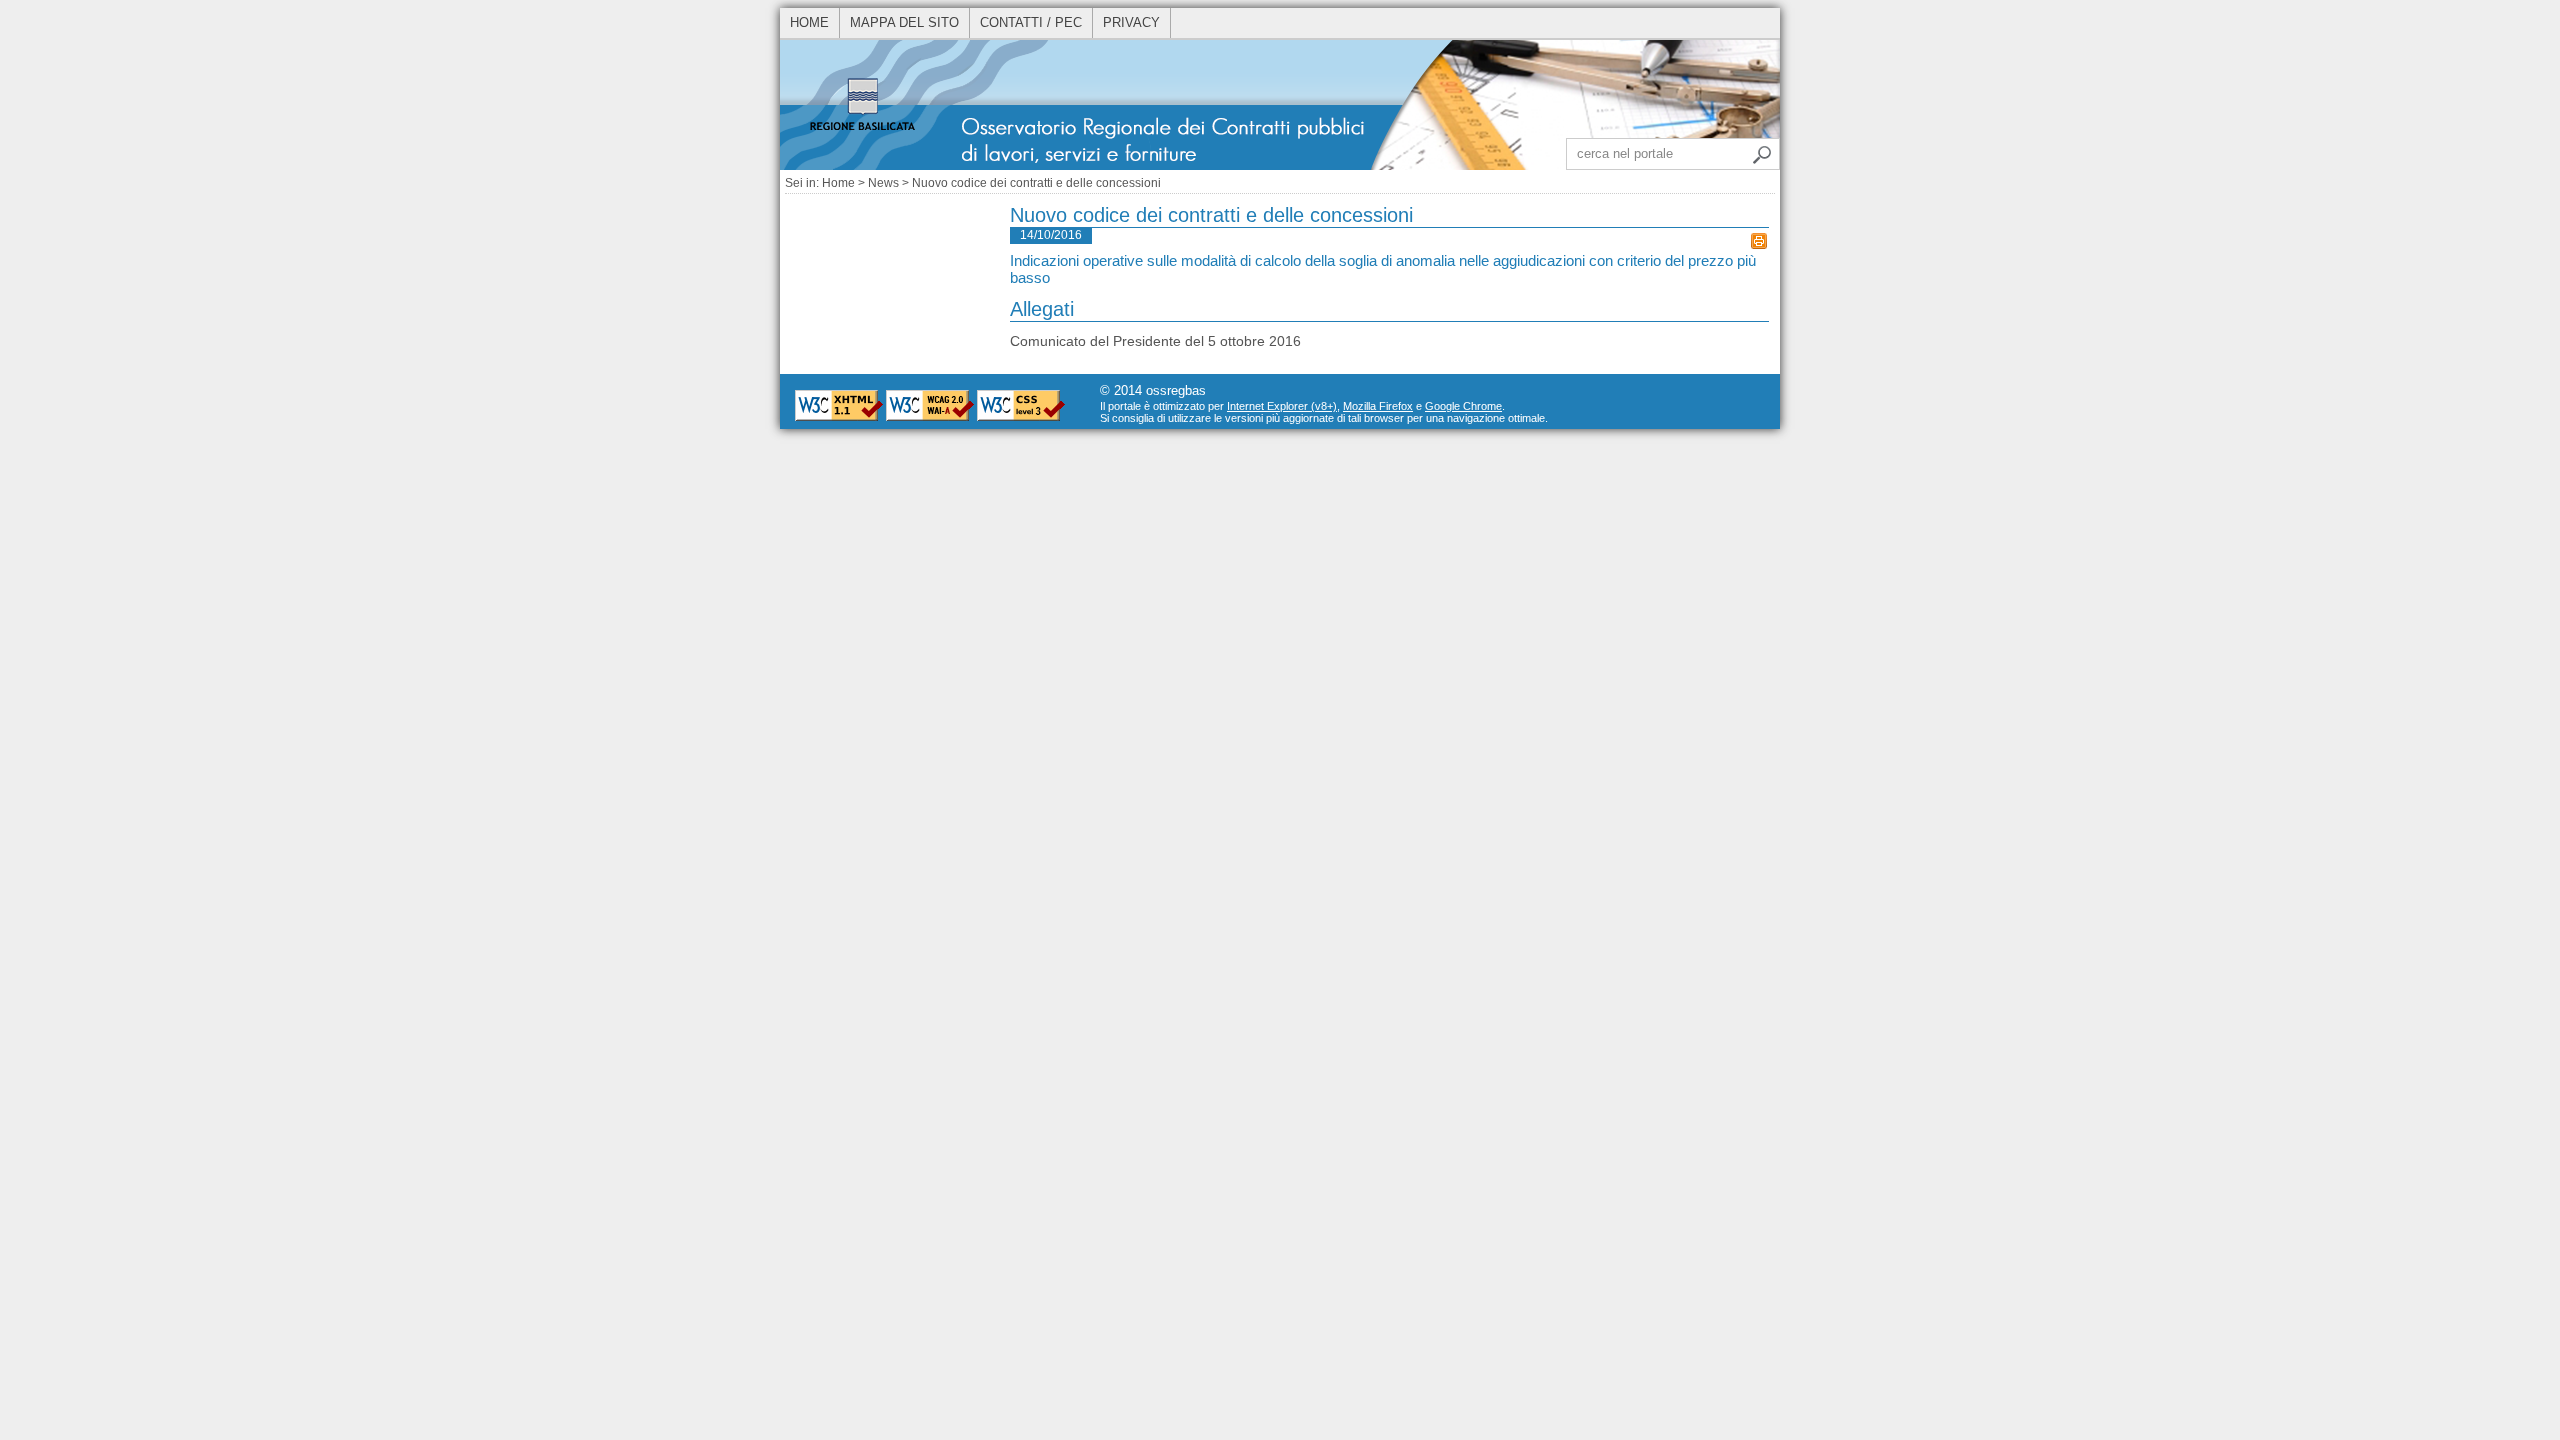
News (883, 183)
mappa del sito (904, 22)
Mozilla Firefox (1378, 406)
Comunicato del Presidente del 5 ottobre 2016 (1155, 341)
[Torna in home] (1280, 166)
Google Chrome (1463, 406)
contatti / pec (1031, 22)
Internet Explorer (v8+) (1282, 406)
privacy (1131, 22)
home (809, 22)
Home (838, 183)
